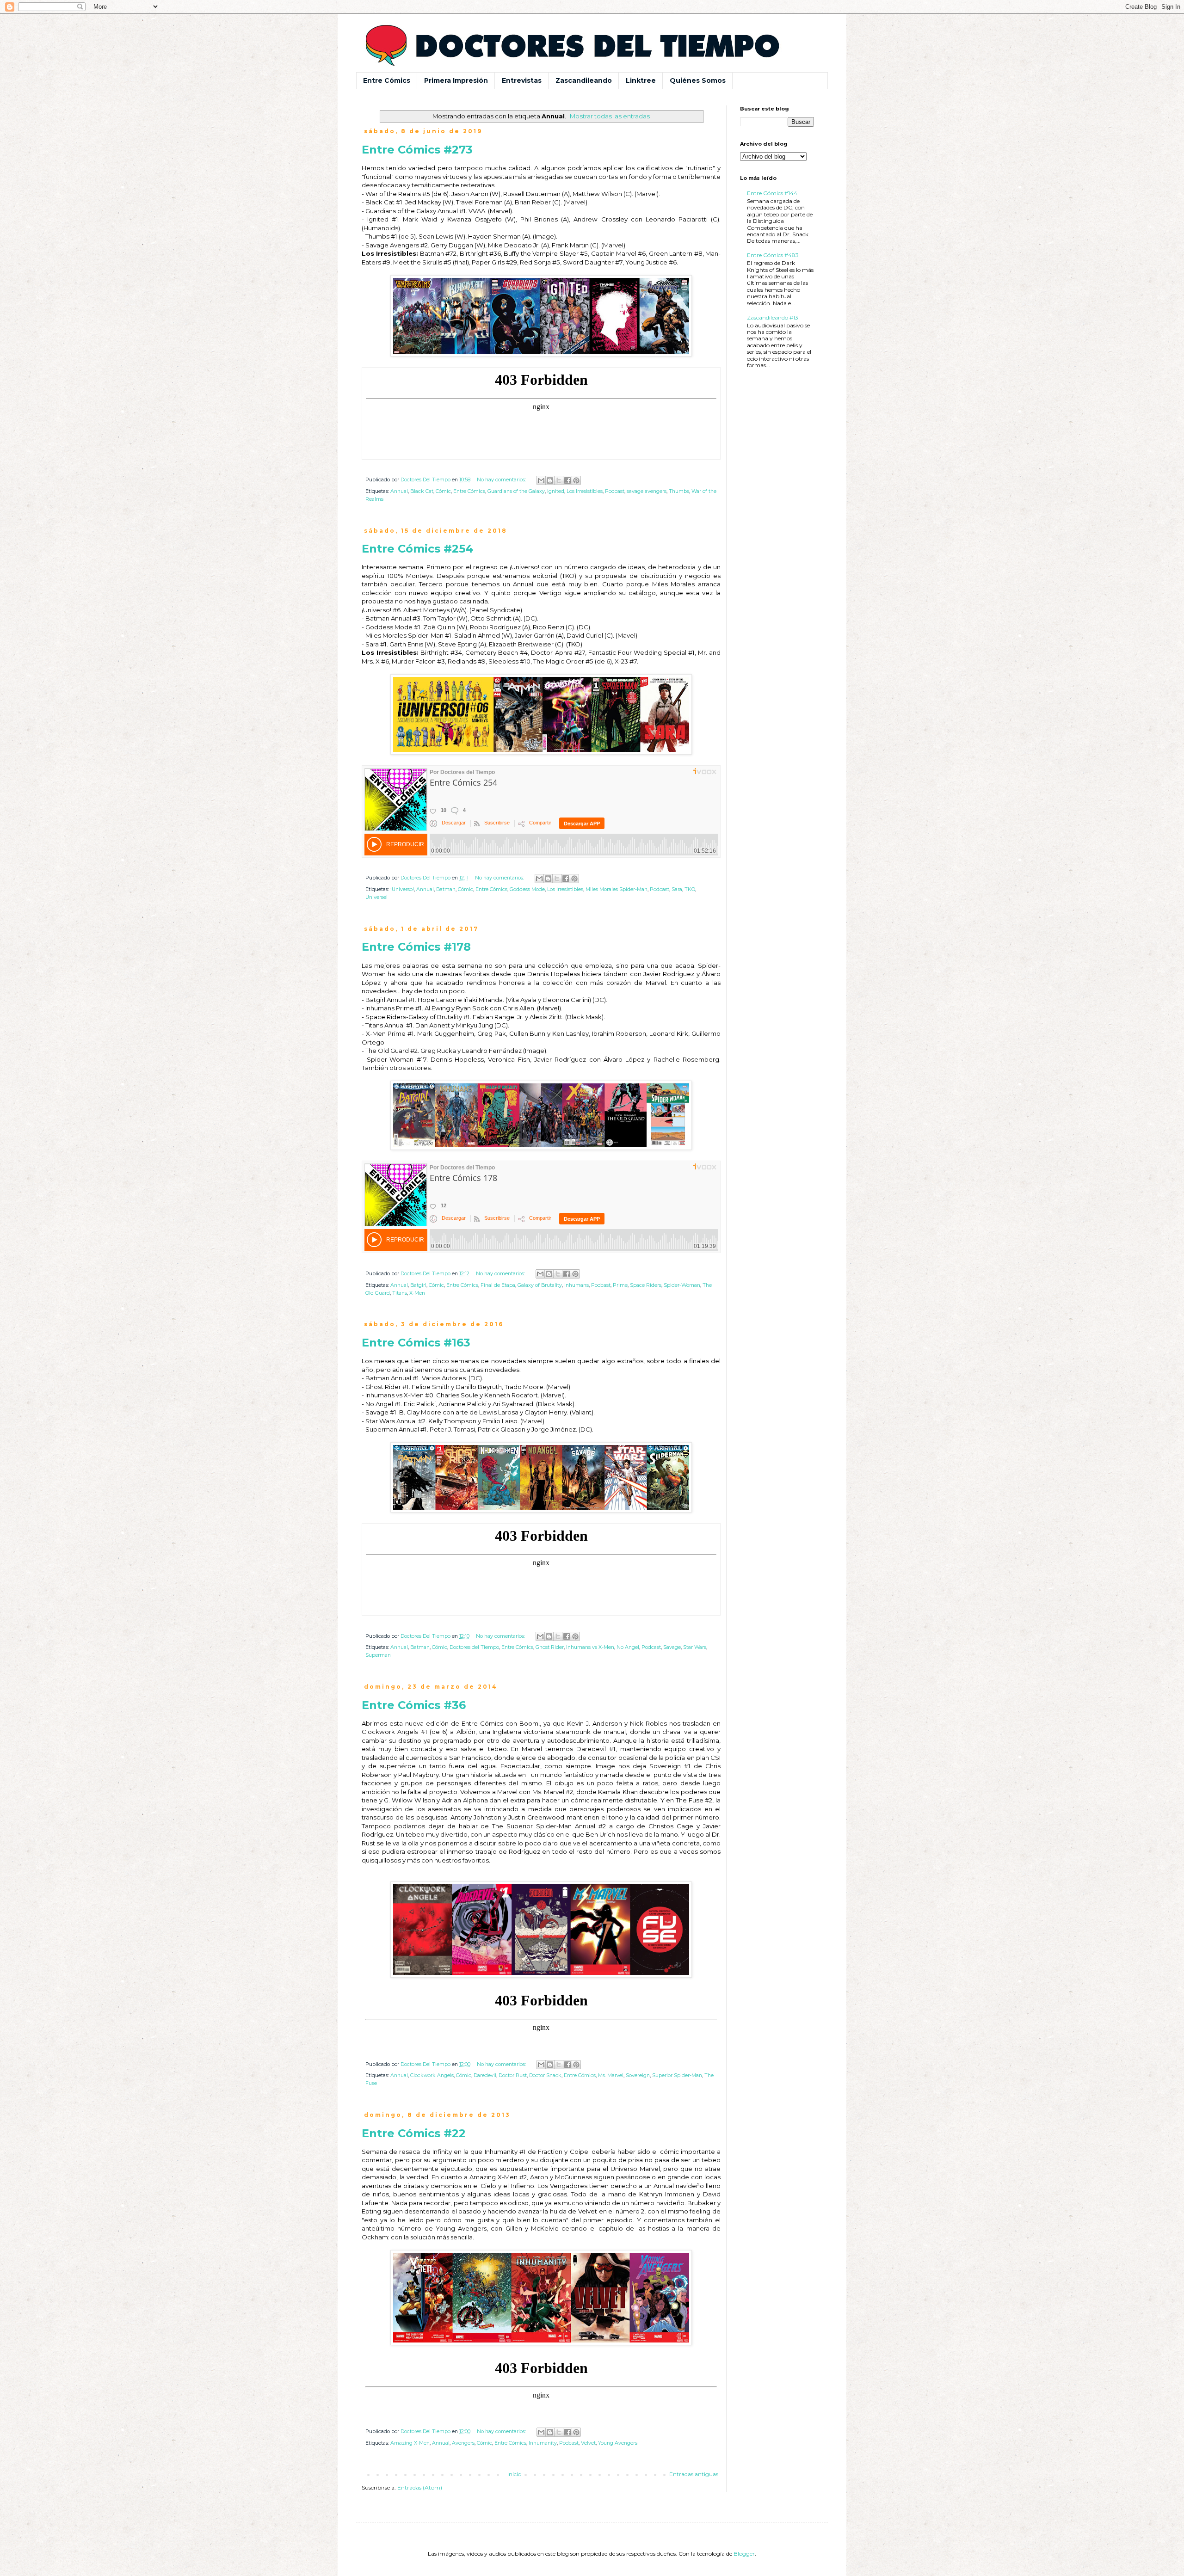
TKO (690, 889)
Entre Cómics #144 (772, 193)
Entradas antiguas (694, 2474)
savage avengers (647, 491)
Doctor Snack (545, 2075)
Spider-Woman (682, 1285)
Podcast (615, 491)
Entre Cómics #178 (416, 947)
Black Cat (422, 491)
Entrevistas (522, 80)
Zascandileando (584, 80)
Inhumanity (543, 2443)
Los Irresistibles (585, 491)
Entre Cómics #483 (773, 255)
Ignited (556, 491)
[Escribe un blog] (550, 480)
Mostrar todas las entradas (610, 116)
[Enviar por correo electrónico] (541, 480)
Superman (378, 1655)
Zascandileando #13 (773, 317)
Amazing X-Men (410, 2443)
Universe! (376, 897)
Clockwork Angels (432, 2075)
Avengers (463, 2443)
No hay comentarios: (502, 480)
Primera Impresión (456, 80)
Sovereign (638, 2075)
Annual (399, 491)
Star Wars (695, 1647)
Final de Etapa (498, 1285)
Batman (446, 889)
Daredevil (485, 2075)
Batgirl (418, 1285)
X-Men (417, 1293)
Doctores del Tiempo (474, 1647)
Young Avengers (618, 2443)
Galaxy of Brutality (540, 1285)
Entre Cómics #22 (414, 2133)
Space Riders (646, 1285)
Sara (677, 889)
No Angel (628, 1647)
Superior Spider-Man (677, 2075)
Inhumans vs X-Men (590, 1647)
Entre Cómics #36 (414, 1705)
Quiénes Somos (698, 80)
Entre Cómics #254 (417, 549)
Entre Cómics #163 (416, 1343)
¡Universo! (402, 889)
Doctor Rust (513, 2075)
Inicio (514, 2474)
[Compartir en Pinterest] (576, 480)
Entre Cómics (387, 80)
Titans (400, 1293)
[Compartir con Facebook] (567, 480)
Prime (620, 1285)
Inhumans (577, 1285)
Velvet (588, 2443)
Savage (672, 1647)
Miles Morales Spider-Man (617, 889)
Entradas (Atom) (420, 2487)
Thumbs (679, 491)
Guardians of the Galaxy (516, 491)
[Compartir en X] (559, 480)
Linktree (641, 80)
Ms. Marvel (611, 2075)
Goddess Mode (527, 889)
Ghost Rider (550, 1647)
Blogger (744, 2554)
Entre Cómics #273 (417, 150)
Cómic (443, 491)
